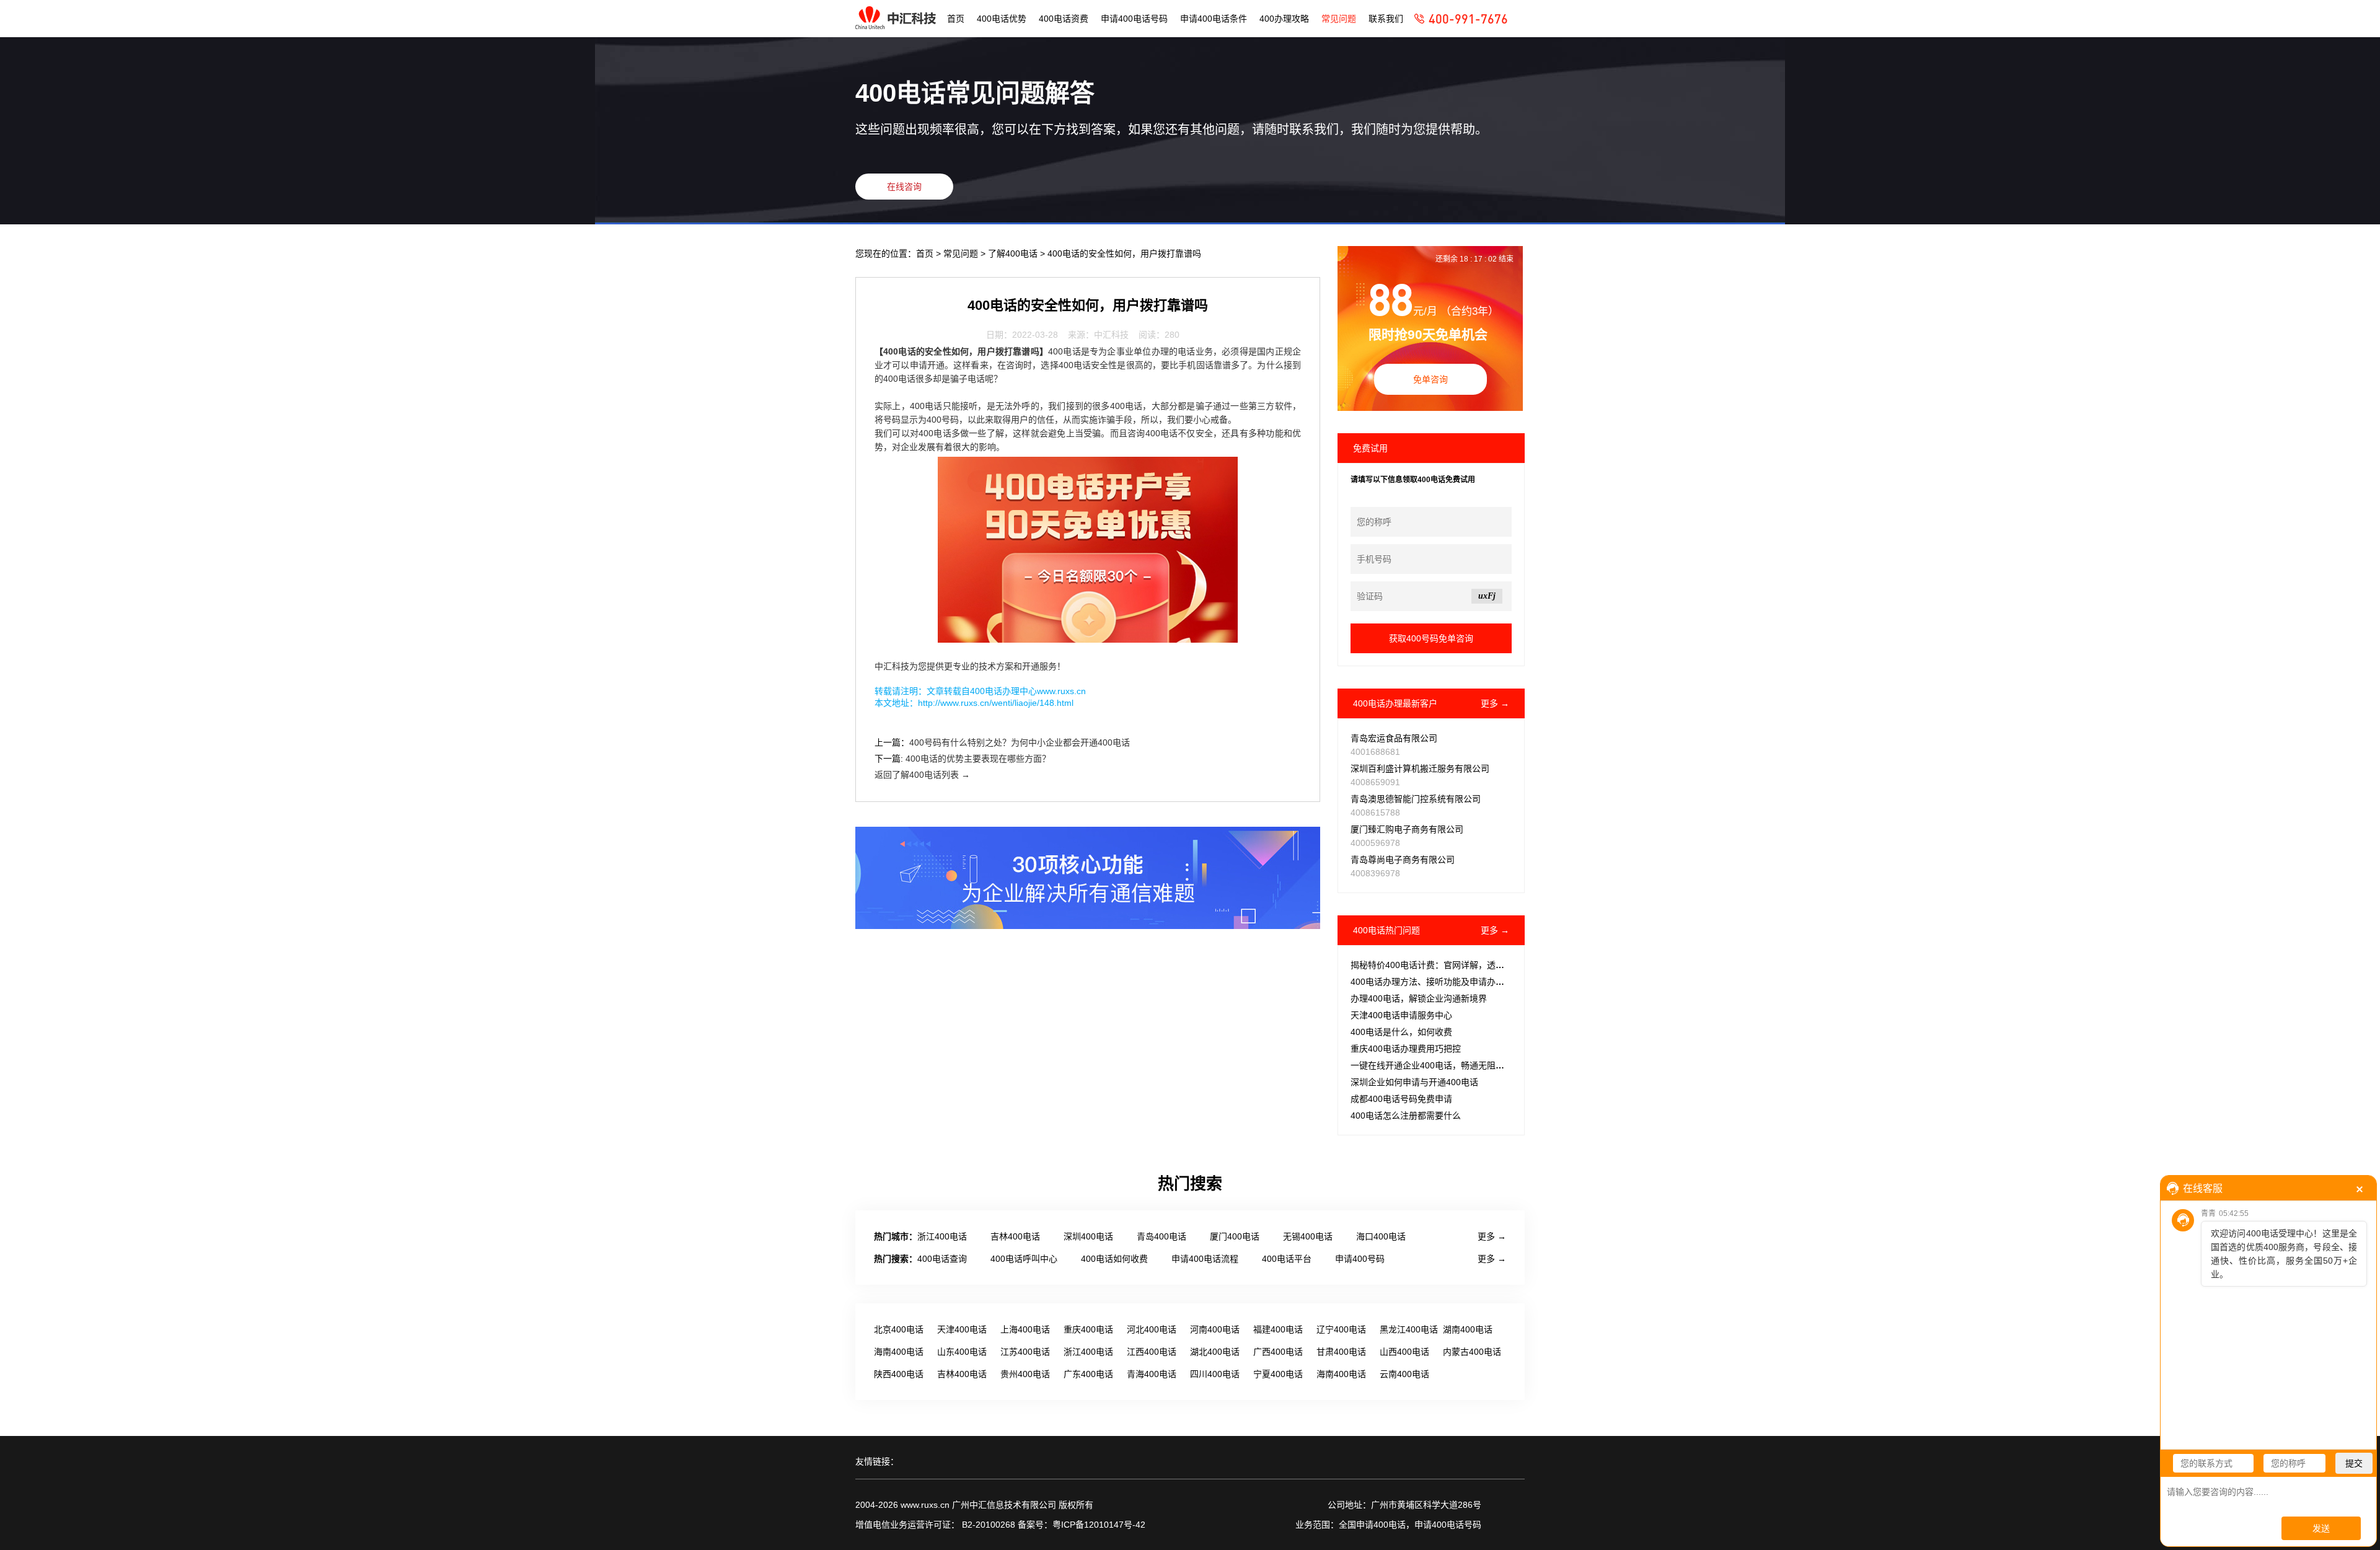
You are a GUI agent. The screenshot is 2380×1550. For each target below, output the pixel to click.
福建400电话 (1278, 1329)
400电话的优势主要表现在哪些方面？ (978, 759)
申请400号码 (1360, 1259)
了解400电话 (1014, 253)
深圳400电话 (1088, 1236)
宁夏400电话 (1278, 1374)
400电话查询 (942, 1259)
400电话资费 (1064, 19)
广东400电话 (1088, 1374)
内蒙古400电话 (1472, 1352)
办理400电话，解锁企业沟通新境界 (1419, 998)
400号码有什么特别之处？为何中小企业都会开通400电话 (1020, 742)
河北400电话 (1152, 1329)
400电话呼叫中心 (1024, 1259)
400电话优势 (1002, 19)
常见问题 (1339, 19)
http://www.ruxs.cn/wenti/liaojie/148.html (996, 703)
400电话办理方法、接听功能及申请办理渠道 (1436, 982)
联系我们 (1386, 19)
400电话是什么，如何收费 (1401, 1032)
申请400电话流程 (1205, 1259)
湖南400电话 (1468, 1329)
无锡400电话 (1308, 1236)
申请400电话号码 (1134, 19)
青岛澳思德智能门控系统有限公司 (1416, 799)
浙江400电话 (942, 1236)
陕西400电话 (899, 1374)
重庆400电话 (1088, 1329)
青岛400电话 (1161, 1236)
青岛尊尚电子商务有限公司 (1403, 860)
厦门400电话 (1235, 1236)
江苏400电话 (1025, 1352)
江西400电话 (1152, 1352)
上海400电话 (1025, 1329)
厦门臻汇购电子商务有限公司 (1407, 829)
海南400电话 (899, 1352)
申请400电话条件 (1214, 19)
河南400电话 (1215, 1329)
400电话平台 (1287, 1259)
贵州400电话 (1025, 1374)
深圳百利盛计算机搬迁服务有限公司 (1420, 768)
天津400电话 (962, 1329)
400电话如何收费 (1114, 1259)
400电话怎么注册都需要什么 (1406, 1116)
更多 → (1495, 703)
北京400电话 (899, 1329)
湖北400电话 (1215, 1352)
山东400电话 (962, 1352)
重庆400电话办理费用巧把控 (1406, 1049)
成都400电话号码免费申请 (1401, 1099)
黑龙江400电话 (1409, 1329)
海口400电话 (1381, 1236)
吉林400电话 (1015, 1236)
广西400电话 (1278, 1352)
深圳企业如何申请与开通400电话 (1414, 1082)
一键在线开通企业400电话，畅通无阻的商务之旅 (1445, 1065)
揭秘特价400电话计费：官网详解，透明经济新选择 (1449, 965)
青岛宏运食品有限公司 (1394, 738)
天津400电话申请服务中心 (1401, 1015)
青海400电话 (1152, 1374)
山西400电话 (1404, 1352)
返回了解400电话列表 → (922, 775)
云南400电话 (1404, 1374)
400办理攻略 (1284, 19)
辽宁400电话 (1341, 1329)
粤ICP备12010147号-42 (1099, 1525)
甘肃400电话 (1341, 1352)
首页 (956, 19)
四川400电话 (1215, 1374)
